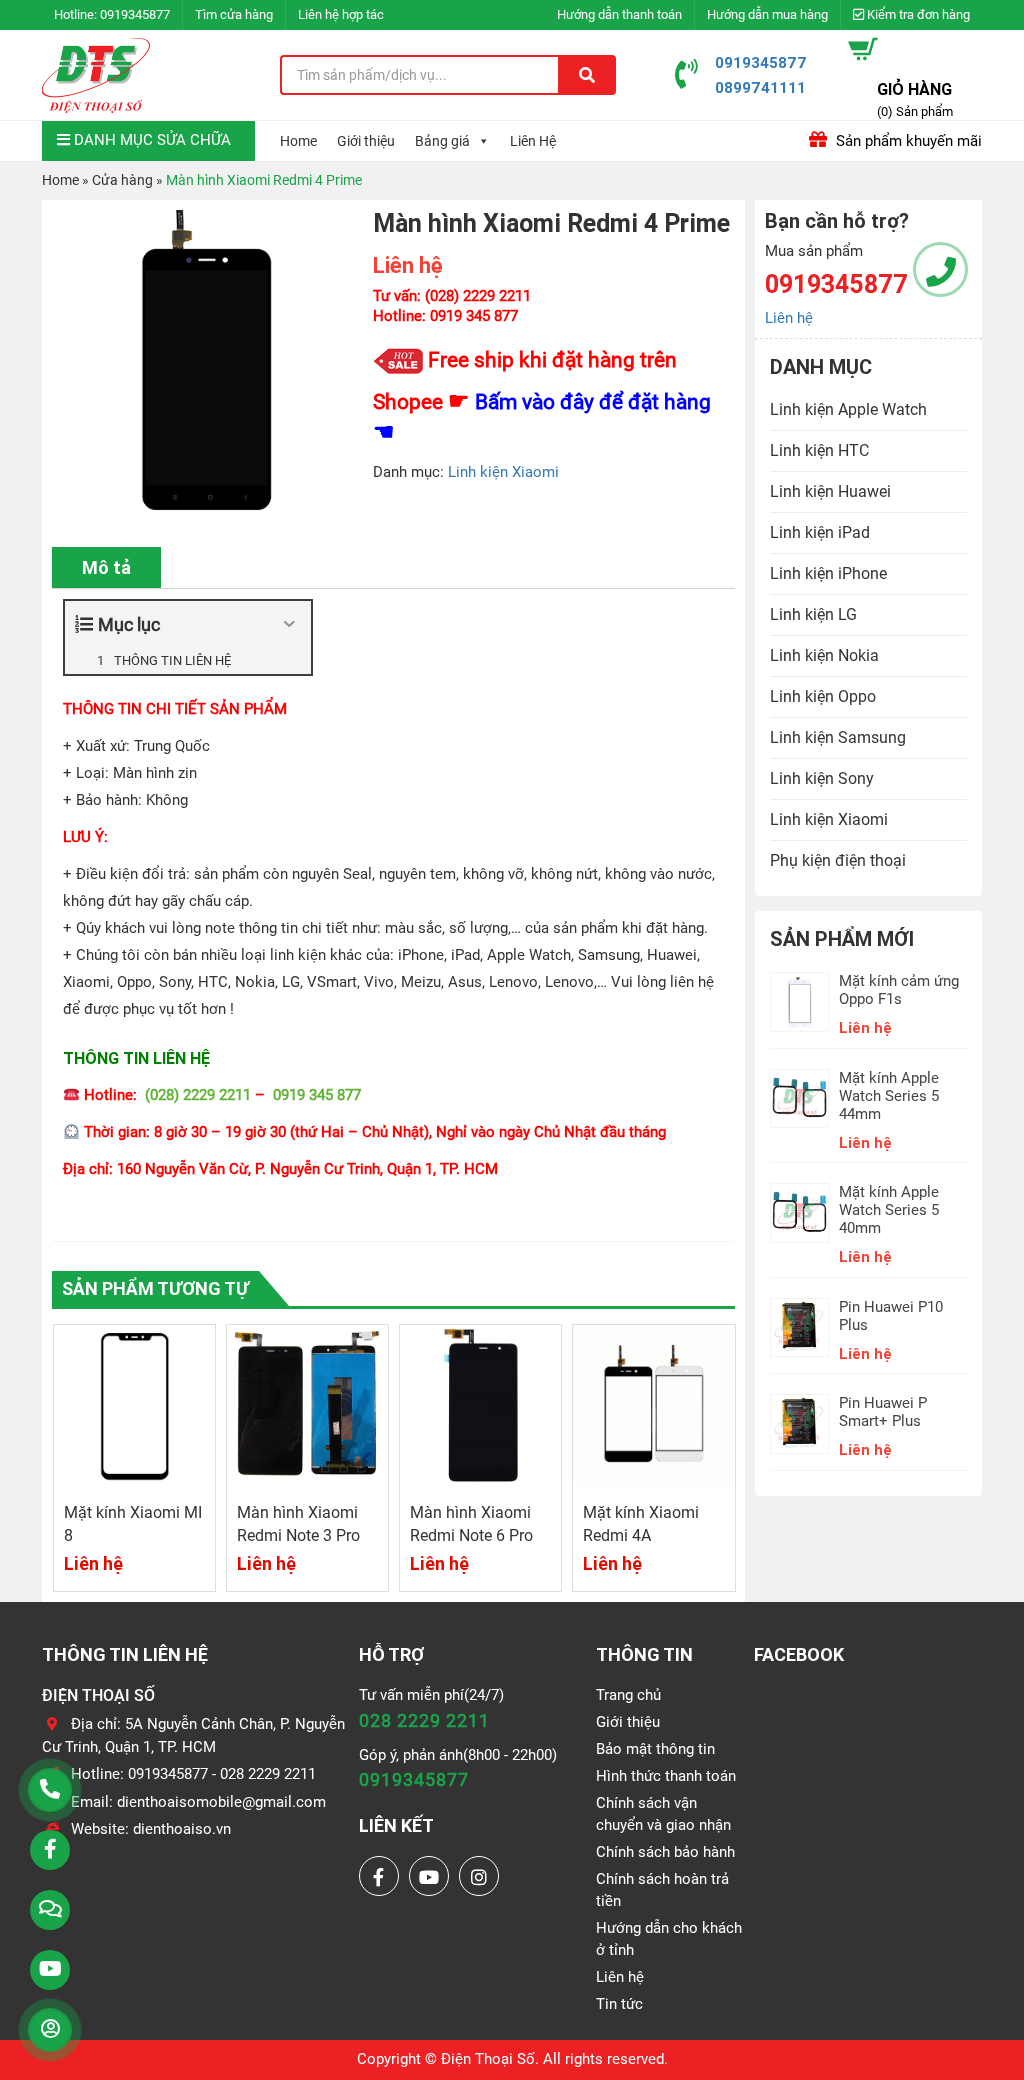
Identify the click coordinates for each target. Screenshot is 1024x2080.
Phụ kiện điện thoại (838, 860)
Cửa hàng (122, 180)
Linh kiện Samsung (838, 737)
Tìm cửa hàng (234, 14)
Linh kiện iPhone (828, 573)
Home (298, 141)
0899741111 (760, 87)
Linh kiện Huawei (830, 491)
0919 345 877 (317, 1095)
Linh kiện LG (813, 614)
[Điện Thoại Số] (96, 75)
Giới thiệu (366, 141)
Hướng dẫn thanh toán (619, 14)
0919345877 (135, 14)
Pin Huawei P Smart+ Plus (883, 1412)
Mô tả (106, 567)
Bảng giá (442, 141)
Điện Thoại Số (488, 2059)
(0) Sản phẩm (915, 111)
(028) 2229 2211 (198, 1095)
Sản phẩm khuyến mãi (907, 141)
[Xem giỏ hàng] (863, 49)
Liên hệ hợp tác (341, 14)
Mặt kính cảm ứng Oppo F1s (899, 990)
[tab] (106, 567)
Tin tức (619, 2004)
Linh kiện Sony (822, 778)
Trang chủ (628, 1695)
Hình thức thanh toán (666, 1776)
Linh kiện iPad (820, 532)
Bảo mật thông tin (655, 1749)
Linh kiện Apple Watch (848, 409)
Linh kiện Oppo (823, 696)
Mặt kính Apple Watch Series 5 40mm (889, 1210)
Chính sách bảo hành (665, 1852)
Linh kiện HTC (819, 450)
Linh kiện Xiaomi (503, 472)
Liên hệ (789, 318)
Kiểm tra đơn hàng (917, 14)
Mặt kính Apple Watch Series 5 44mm (889, 1096)
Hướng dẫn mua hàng (767, 14)
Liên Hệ (533, 141)
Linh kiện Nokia (824, 655)
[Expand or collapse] (288, 624)
